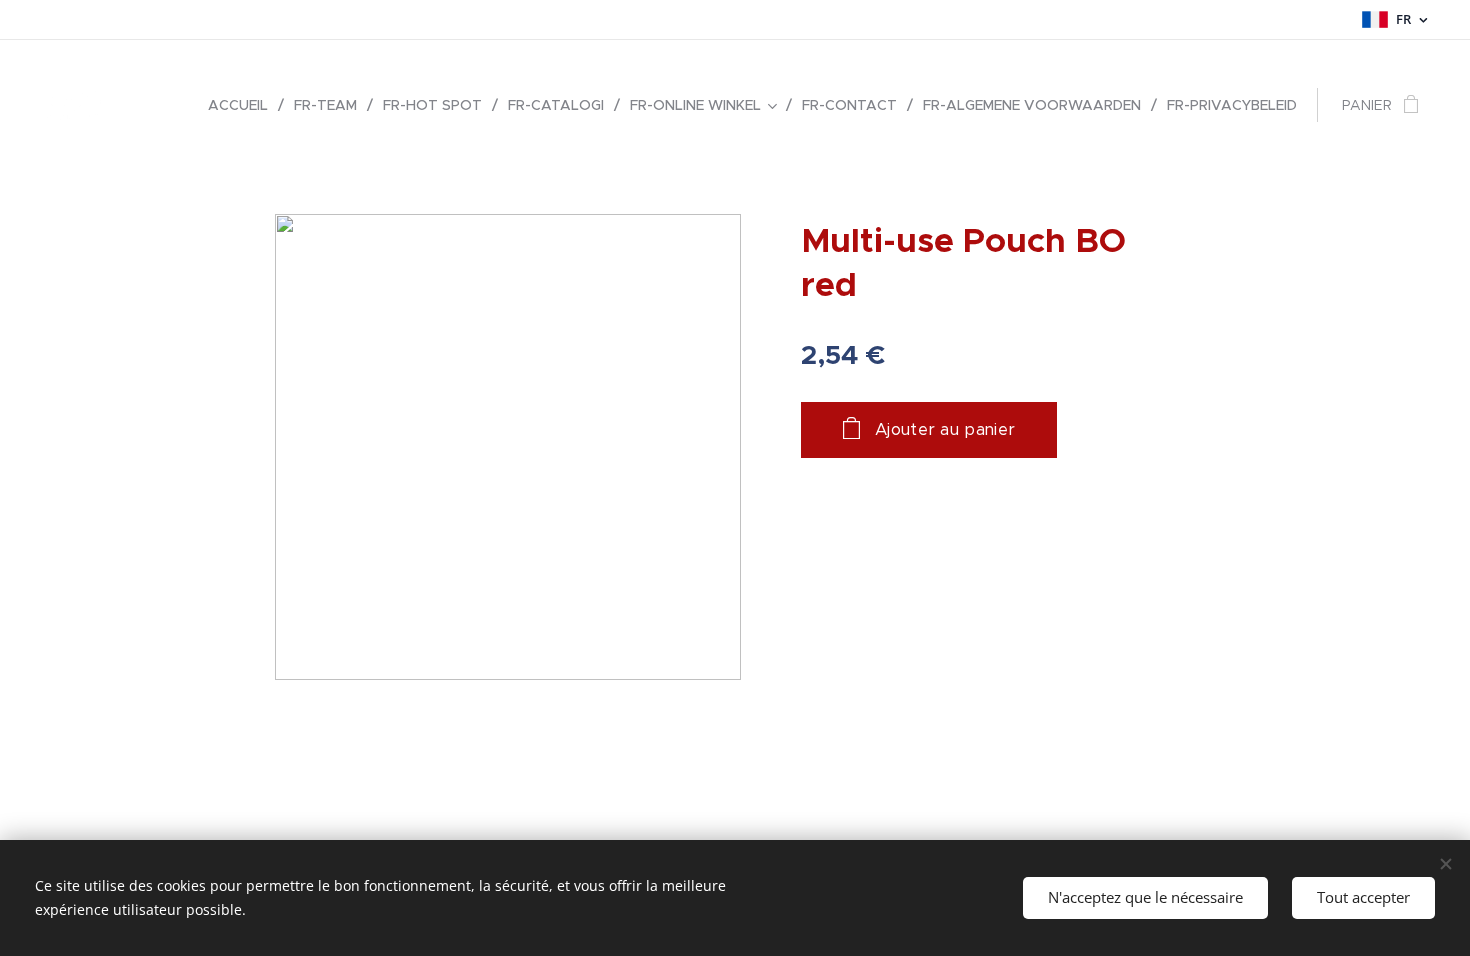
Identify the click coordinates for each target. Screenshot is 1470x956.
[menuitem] (243, 105)
